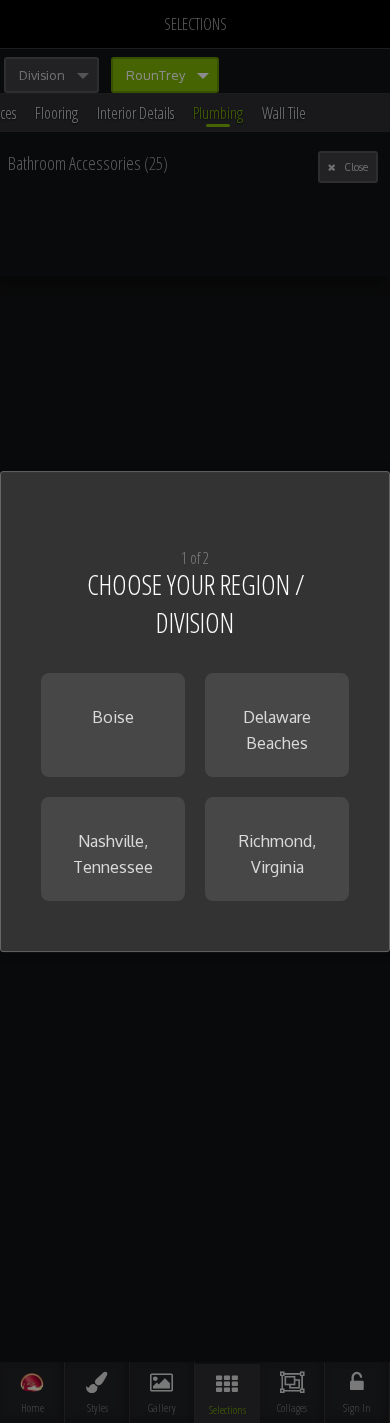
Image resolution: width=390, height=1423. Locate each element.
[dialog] (195, 712)
